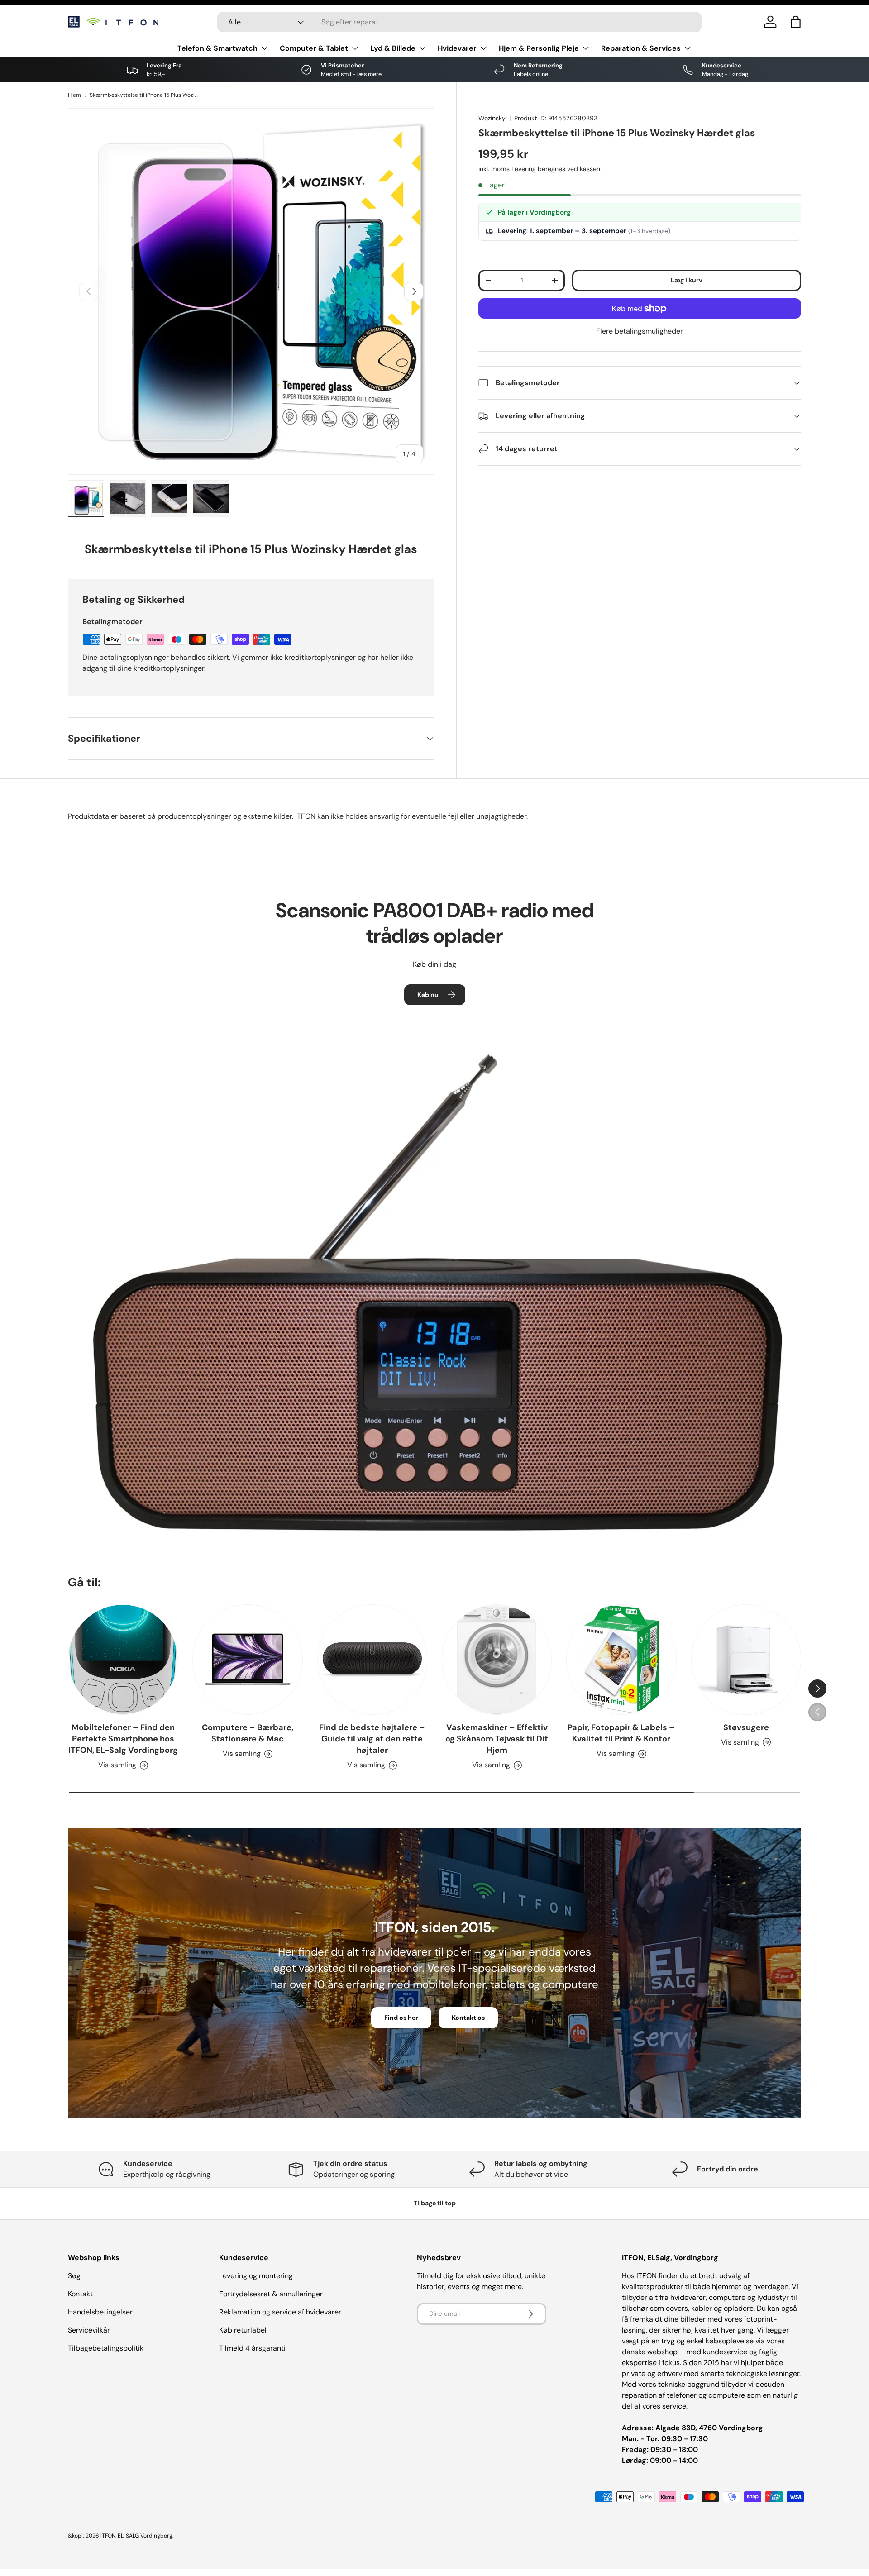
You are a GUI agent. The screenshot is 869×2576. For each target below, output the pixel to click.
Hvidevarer (457, 48)
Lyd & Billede (393, 48)
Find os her (401, 2018)
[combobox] (459, 22)
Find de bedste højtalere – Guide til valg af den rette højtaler (372, 1739)
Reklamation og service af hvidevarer (280, 2312)
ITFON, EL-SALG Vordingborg (136, 2536)
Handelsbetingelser (100, 2312)
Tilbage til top (435, 2203)
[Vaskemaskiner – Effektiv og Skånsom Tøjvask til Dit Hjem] (497, 1659)
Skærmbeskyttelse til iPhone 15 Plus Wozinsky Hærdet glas (144, 95)
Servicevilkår (89, 2330)
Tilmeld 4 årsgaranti (252, 2348)
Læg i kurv (687, 280)
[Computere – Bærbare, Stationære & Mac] (247, 1659)
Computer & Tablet (314, 48)
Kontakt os (468, 2018)
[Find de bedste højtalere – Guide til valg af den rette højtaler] (372, 1659)
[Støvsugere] (746, 1659)
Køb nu (428, 995)
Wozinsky (492, 118)
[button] (796, 22)
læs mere (369, 74)
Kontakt (80, 2294)
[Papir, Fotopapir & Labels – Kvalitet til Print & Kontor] (621, 1659)
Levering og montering (256, 2276)
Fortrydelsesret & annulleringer (271, 2294)
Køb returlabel (243, 2330)
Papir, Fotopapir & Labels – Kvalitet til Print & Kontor (621, 1733)
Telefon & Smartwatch (217, 48)
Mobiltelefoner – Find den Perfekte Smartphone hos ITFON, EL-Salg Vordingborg (123, 1739)
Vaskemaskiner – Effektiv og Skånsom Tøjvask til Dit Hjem (497, 1739)
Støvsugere (746, 1727)
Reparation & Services (641, 48)
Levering (524, 169)
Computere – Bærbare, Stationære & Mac (248, 1733)
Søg (74, 2276)
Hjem (74, 95)
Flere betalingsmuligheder (640, 331)
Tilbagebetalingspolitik (106, 2348)
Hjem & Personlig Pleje (539, 48)
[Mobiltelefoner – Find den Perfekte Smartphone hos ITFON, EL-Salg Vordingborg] (123, 1659)
